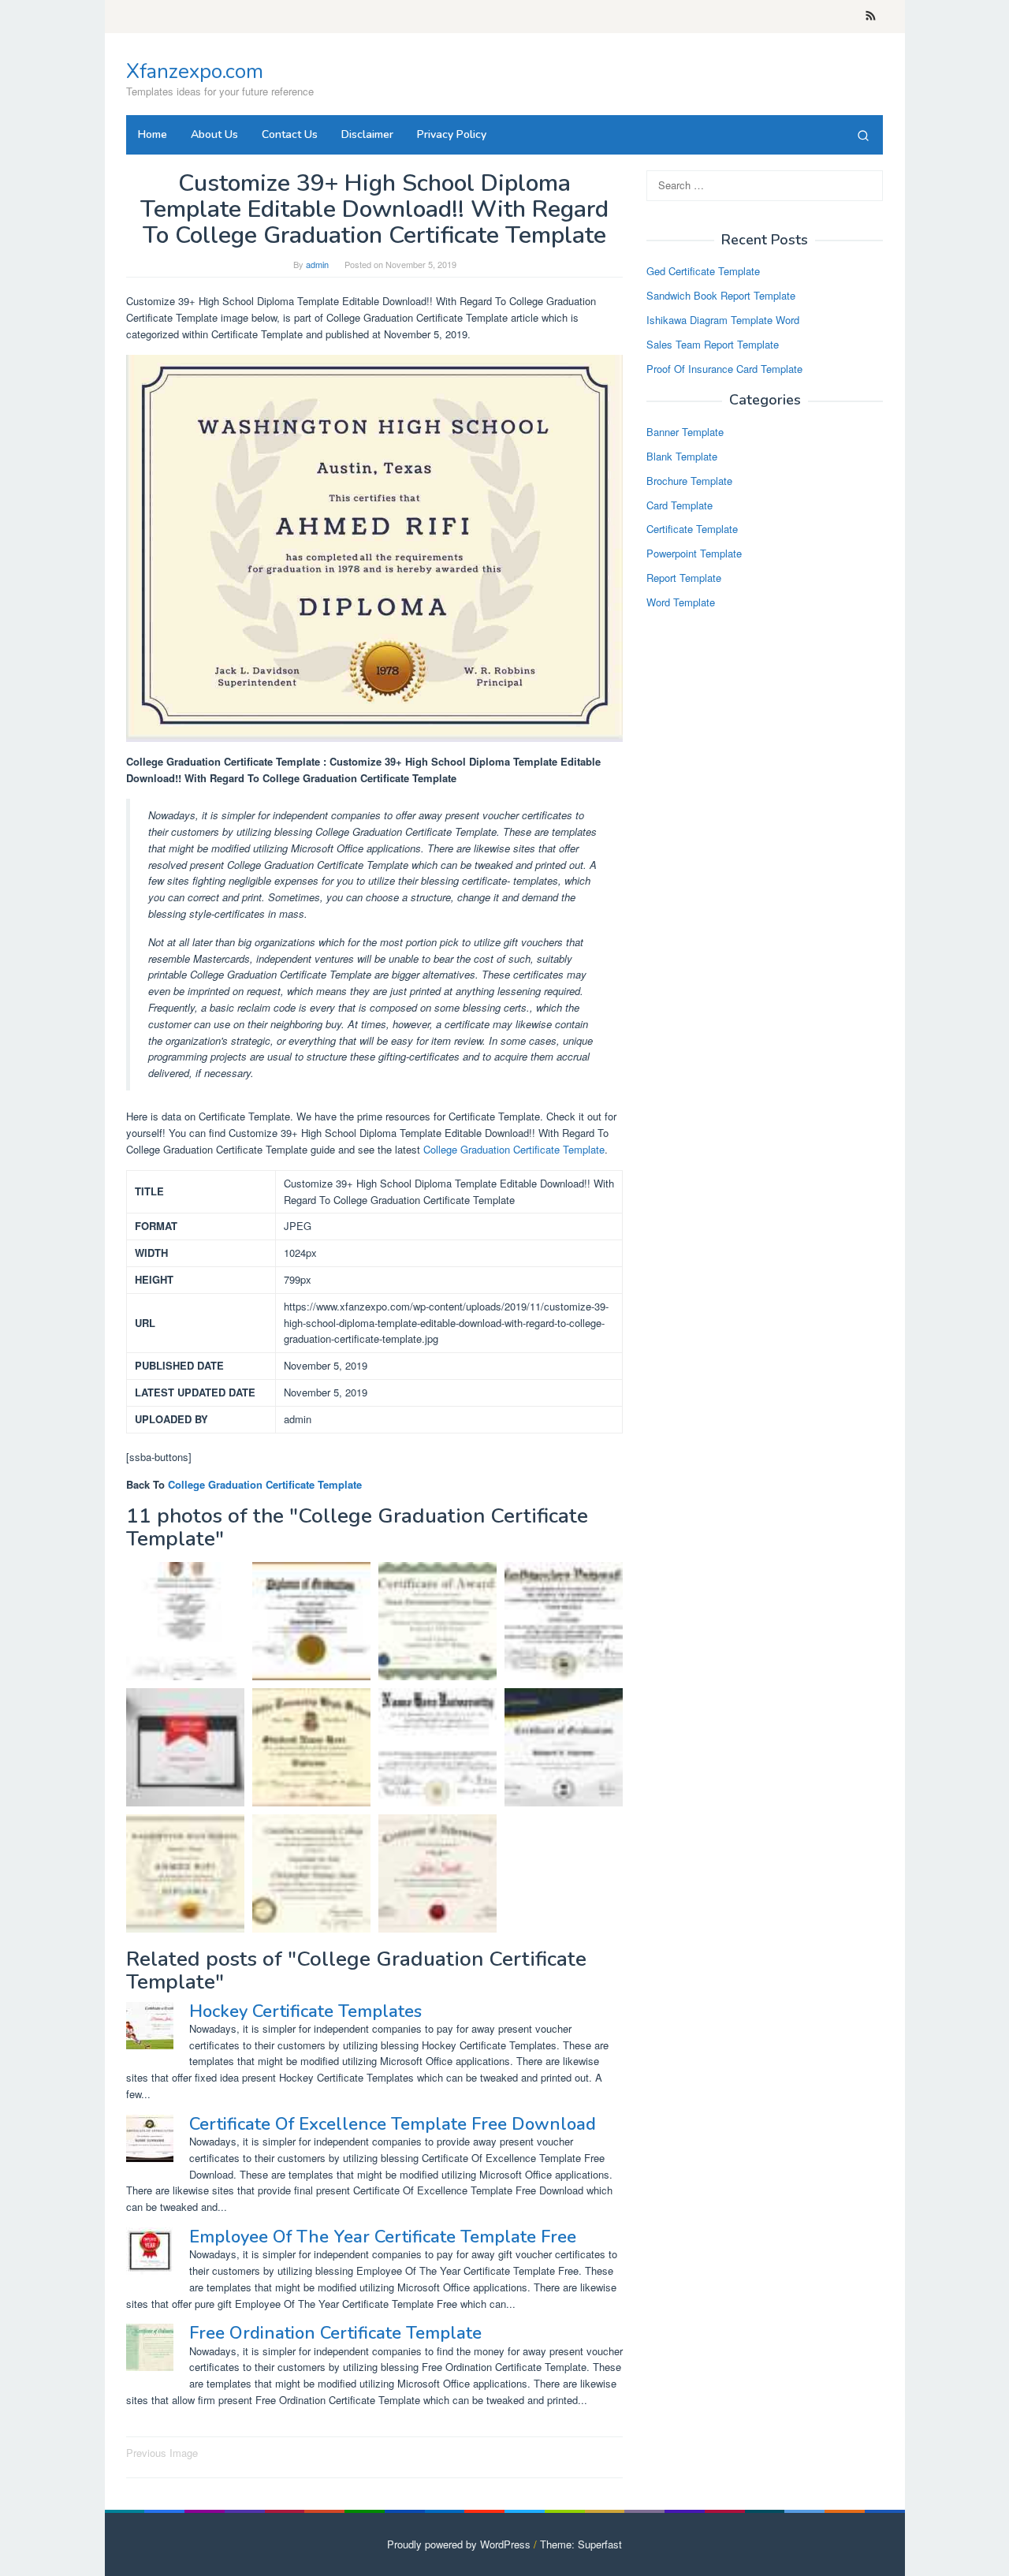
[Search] (863, 135)
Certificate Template (692, 529)
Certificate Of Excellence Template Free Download (393, 2124)
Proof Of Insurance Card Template (724, 369)
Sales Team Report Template (713, 344)
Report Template (684, 578)
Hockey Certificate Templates (305, 2011)
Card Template (679, 505)
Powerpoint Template (694, 554)
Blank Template (682, 457)
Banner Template (685, 432)
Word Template (681, 602)
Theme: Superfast (581, 2544)
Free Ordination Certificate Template (335, 2333)
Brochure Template (689, 481)
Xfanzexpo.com (195, 71)
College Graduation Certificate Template (514, 1149)
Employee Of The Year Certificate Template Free (383, 2237)
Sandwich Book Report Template (721, 296)
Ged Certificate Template (703, 272)
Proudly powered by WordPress (459, 2544)
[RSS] (871, 17)
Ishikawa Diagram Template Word (723, 321)
